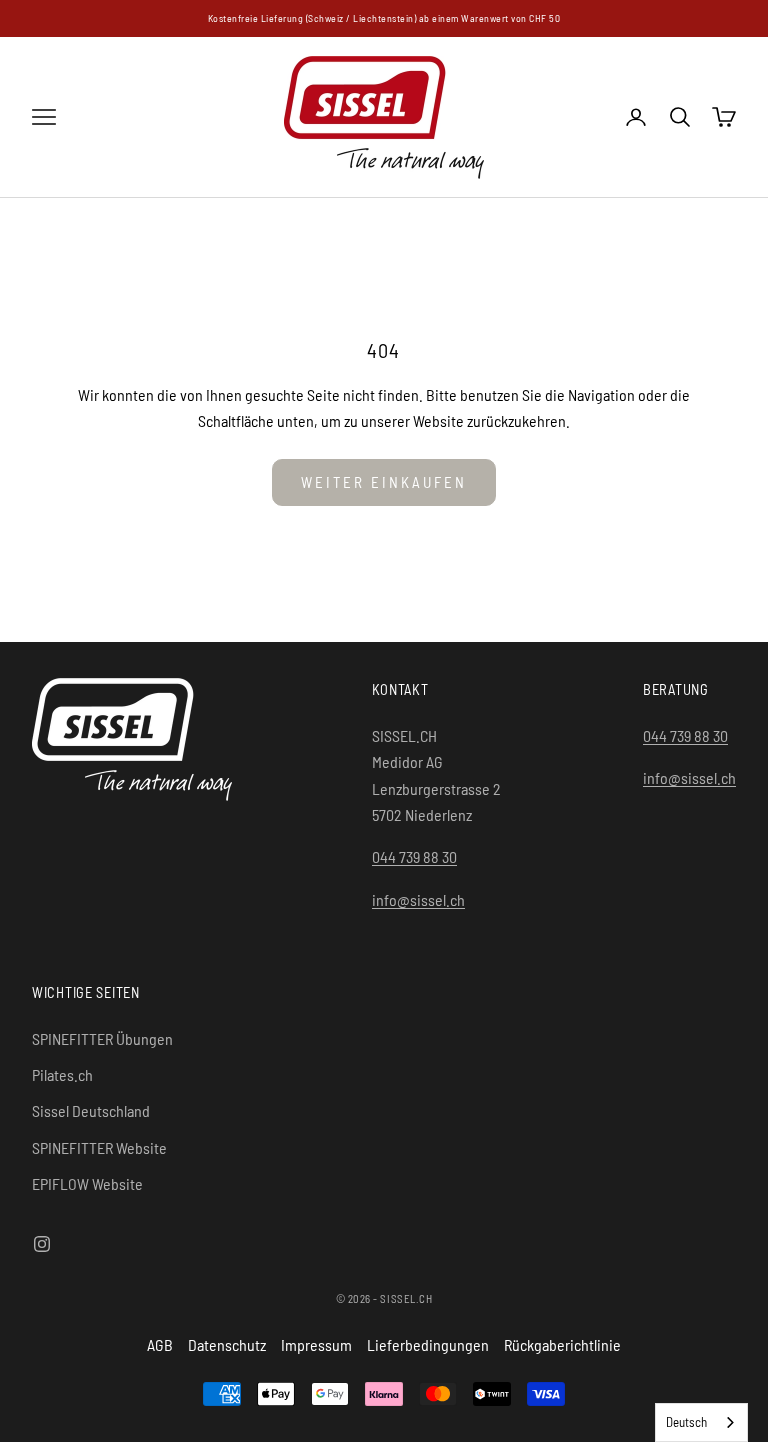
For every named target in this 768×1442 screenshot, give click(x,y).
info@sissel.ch (418, 899)
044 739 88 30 (414, 856)
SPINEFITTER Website (99, 1147)
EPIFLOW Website (87, 1183)
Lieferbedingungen (428, 1344)
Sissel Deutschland (91, 1110)
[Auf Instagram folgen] (42, 1244)
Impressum (316, 1344)
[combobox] (701, 1422)
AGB (160, 1344)
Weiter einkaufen (384, 482)
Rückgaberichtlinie (562, 1344)
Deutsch (686, 1422)
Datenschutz (227, 1344)
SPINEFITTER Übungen (102, 1038)
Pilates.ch (62, 1074)
